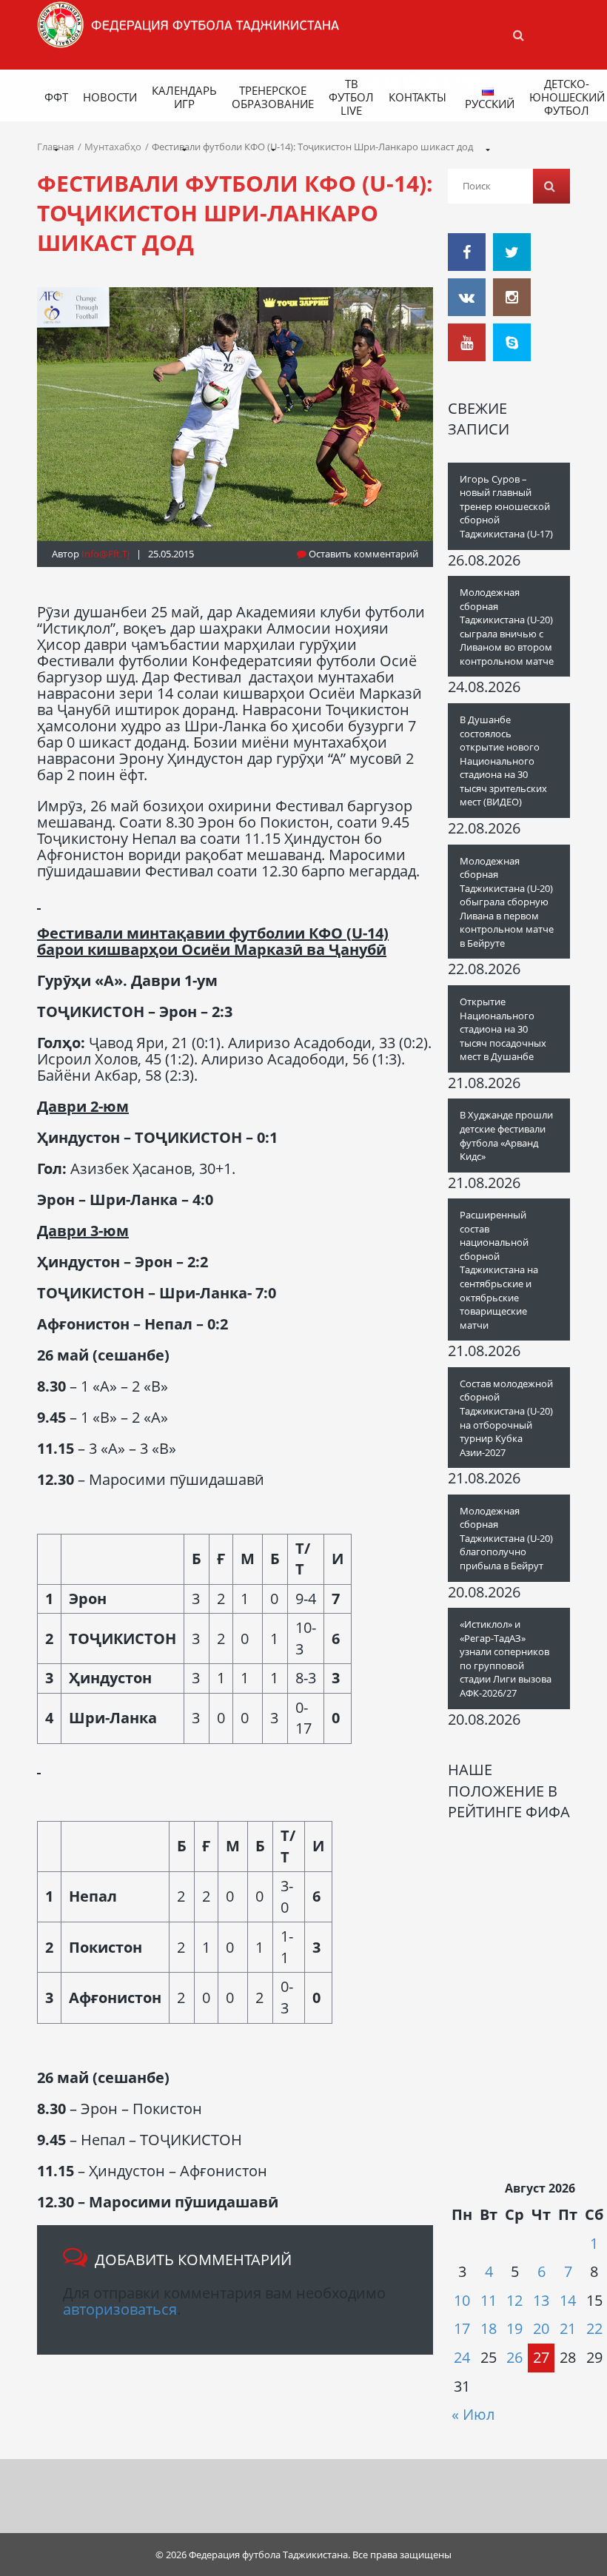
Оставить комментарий (362, 554)
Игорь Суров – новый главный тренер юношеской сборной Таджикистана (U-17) (506, 506)
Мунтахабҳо (113, 147)
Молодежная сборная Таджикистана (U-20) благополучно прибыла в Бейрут (506, 1538)
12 (514, 2300)
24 (462, 2357)
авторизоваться (120, 2309)
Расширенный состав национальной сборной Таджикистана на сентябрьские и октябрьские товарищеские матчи (499, 1270)
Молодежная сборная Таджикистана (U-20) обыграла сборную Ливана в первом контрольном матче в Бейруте (507, 902)
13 (541, 2300)
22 (594, 2328)
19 (514, 2328)
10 (462, 2300)
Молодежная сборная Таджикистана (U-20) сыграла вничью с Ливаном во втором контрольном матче (507, 627)
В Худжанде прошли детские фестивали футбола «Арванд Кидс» (506, 1136)
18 (489, 2328)
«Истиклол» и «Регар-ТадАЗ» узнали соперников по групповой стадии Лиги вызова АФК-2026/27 (506, 1658)
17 (462, 2328)
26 (514, 2357)
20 (541, 2328)
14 (568, 2300)
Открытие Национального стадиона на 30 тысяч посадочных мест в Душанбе (503, 1029)
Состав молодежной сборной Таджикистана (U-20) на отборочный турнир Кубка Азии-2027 (506, 1418)
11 (489, 2300)
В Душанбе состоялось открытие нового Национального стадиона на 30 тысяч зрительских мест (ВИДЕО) (503, 761)
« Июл (473, 2414)
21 (568, 2328)
